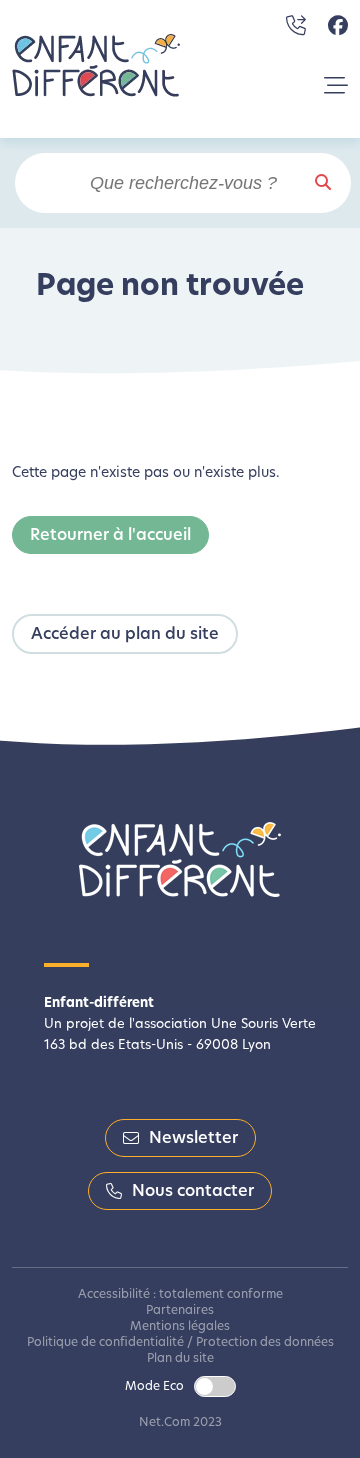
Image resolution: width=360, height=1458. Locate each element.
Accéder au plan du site (125, 635)
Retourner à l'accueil (110, 536)
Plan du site (180, 1359)
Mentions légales (180, 1327)
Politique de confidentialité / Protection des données (180, 1343)
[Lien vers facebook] (338, 26)
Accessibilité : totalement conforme (180, 1295)
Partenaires (180, 1311)
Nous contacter (193, 1192)
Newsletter (193, 1139)
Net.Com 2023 (180, 1423)
